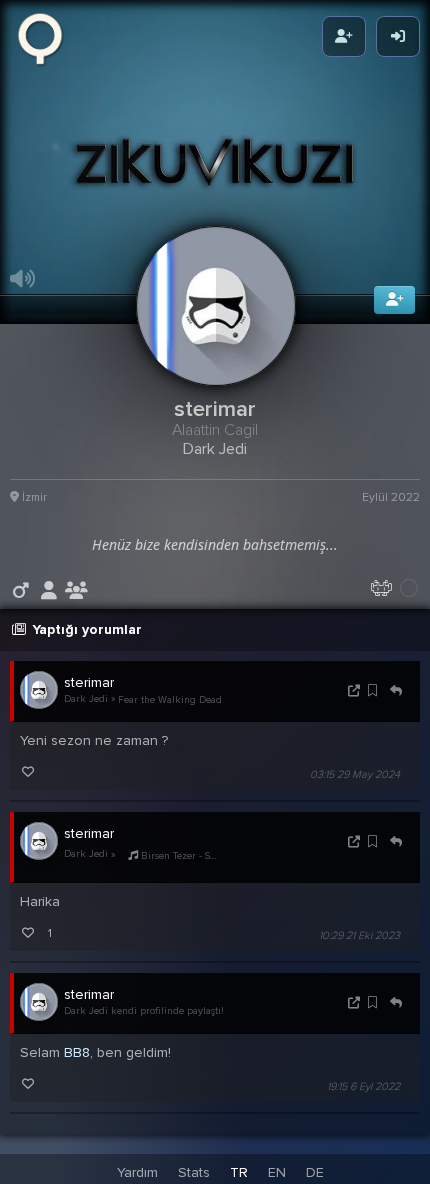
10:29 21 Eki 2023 (359, 943)
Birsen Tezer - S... (177, 864)
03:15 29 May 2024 (355, 782)
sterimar (89, 690)
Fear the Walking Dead (170, 707)
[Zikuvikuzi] (47, 37)
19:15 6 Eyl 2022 (363, 1094)
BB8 (77, 1060)
